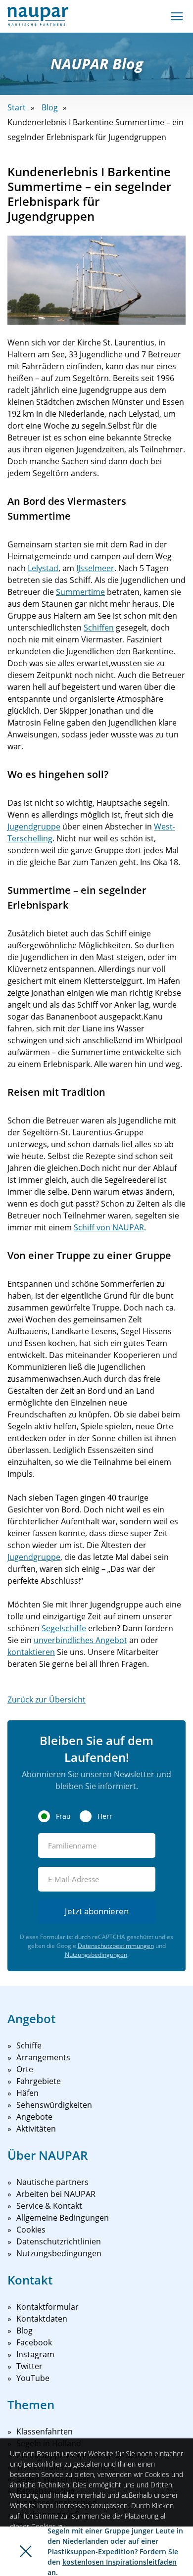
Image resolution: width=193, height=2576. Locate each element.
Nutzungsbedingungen (96, 1955)
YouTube (33, 2378)
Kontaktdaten (42, 2319)
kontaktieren (31, 1652)
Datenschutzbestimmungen (116, 1946)
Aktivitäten (36, 2129)
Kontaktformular (48, 2307)
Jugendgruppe (34, 826)
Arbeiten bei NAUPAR (56, 2194)
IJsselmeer (95, 568)
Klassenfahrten (45, 2431)
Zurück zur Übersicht (47, 1700)
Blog (50, 107)
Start (17, 107)
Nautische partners (52, 2182)
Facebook (34, 2342)
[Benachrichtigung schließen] (26, 2551)
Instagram (35, 2354)
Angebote (34, 2117)
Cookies (31, 2230)
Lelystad (43, 568)
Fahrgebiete (39, 2081)
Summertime (80, 592)
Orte (25, 2069)
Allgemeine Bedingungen (63, 2218)
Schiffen (99, 628)
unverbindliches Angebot (80, 1640)
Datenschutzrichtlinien (59, 2241)
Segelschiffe (64, 1628)
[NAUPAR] (38, 16)
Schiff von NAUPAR (109, 1227)
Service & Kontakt (49, 2206)
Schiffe (29, 2045)
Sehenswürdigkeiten (54, 2105)
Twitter (29, 2366)
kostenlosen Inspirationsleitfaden (120, 2562)
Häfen (27, 2093)
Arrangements (43, 2057)
